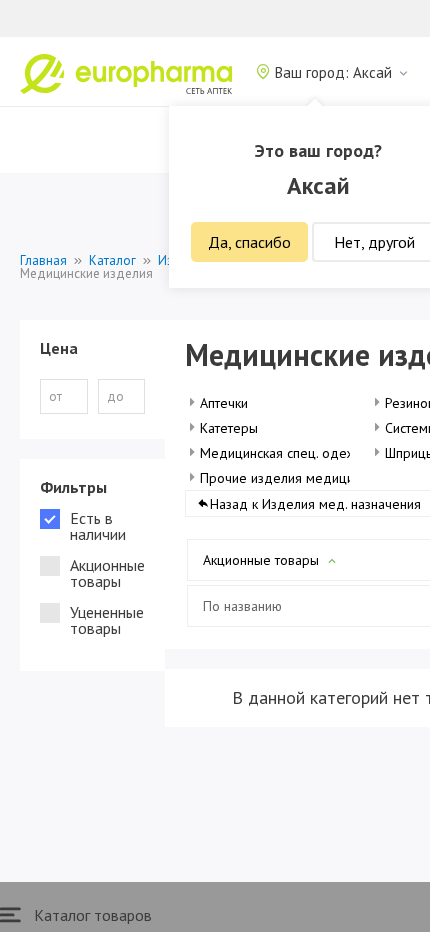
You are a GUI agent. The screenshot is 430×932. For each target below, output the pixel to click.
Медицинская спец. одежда (286, 453)
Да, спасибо (249, 242)
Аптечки (224, 403)
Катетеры (229, 428)
